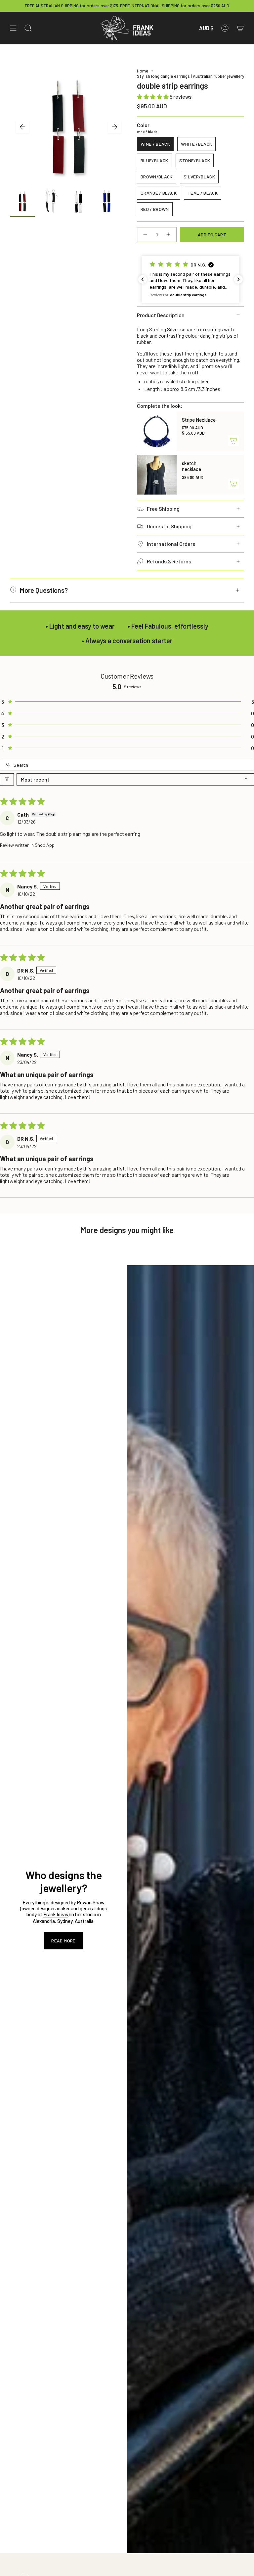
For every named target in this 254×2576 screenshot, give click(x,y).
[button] (153, 96)
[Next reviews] (238, 279)
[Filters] (7, 779)
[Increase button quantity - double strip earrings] (169, 235)
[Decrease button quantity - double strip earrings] (145, 235)
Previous (22, 127)
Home (143, 71)
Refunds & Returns (169, 561)
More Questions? (44, 590)
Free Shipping (163, 509)
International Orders (171, 544)
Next (114, 127)
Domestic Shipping (169, 526)
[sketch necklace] (157, 475)
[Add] (233, 441)
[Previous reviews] (143, 279)
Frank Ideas (56, 1914)
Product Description (161, 315)
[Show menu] (13, 28)
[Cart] (240, 28)
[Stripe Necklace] (157, 431)
